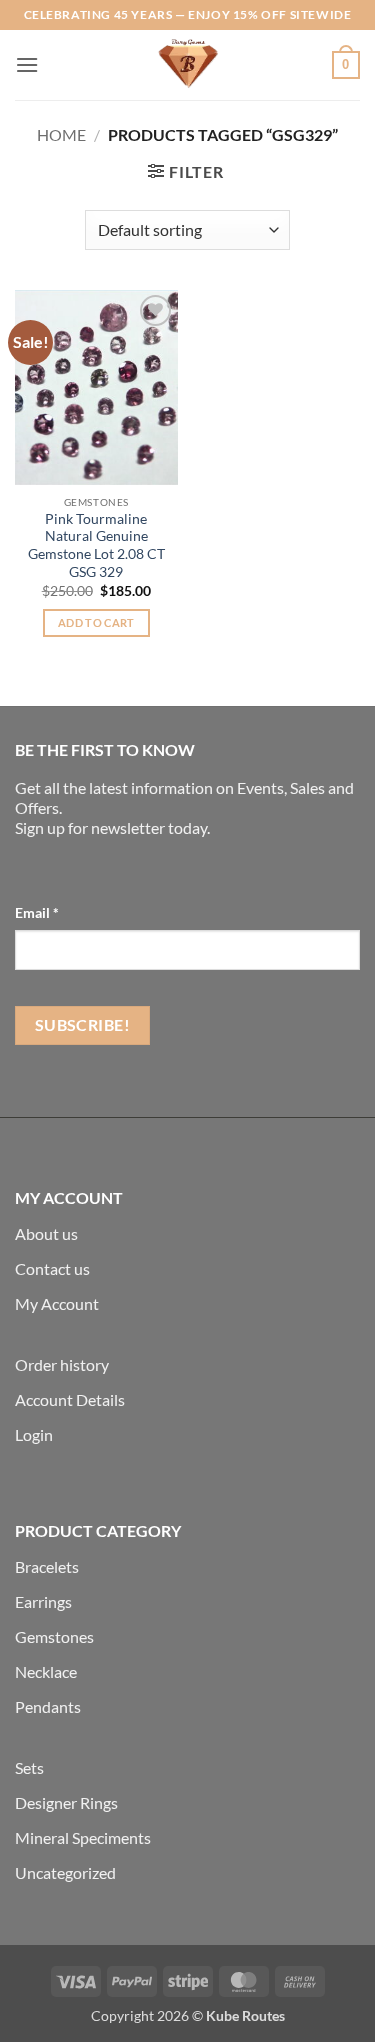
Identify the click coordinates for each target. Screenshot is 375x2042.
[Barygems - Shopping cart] (188, 65)
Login (34, 1434)
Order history (62, 1364)
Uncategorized (65, 1872)
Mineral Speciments (83, 1837)
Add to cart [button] (96, 622)
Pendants (48, 1706)
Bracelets (47, 1566)
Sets (29, 1767)
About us (46, 1233)
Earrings (43, 1601)
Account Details (70, 1399)
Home (61, 134)
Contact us (52, 1268)
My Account (57, 1303)
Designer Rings (66, 1802)
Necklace (46, 1671)
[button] (27, 64)
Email (37, 912)
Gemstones (54, 1636)
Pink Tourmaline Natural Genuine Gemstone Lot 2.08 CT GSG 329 (96, 545)
